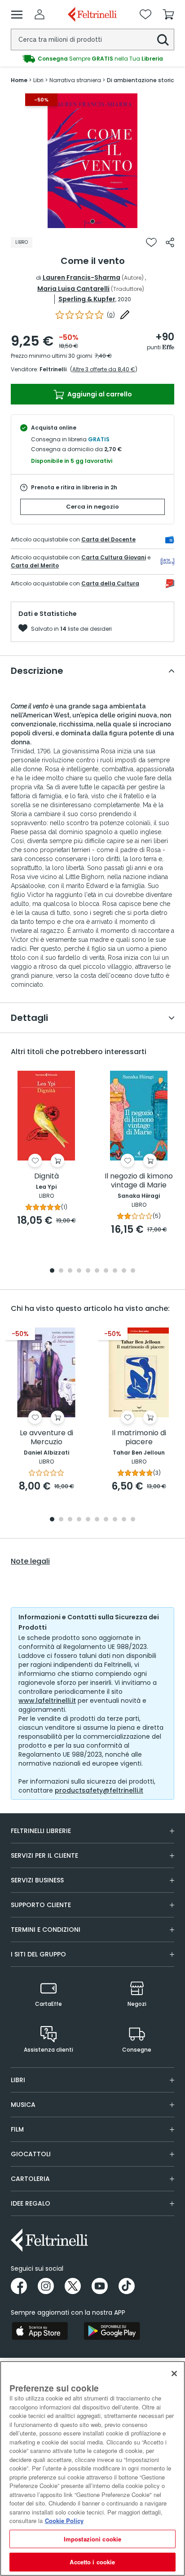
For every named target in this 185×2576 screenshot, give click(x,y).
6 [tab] (97, 1271)
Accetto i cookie (92, 2562)
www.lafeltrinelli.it (47, 1701)
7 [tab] (106, 1271)
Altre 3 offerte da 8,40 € (104, 369)
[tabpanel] (92, 161)
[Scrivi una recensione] (125, 315)
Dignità (46, 1176)
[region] (92, 2468)
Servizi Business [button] (37, 1880)
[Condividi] (170, 242)
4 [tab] (79, 1271)
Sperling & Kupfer (87, 299)
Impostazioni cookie (92, 2539)
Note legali (30, 1561)
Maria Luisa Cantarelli (73, 289)
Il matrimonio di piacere (139, 1438)
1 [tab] (92, 221)
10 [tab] (133, 1271)
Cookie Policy (64, 2521)
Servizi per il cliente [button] (44, 1855)
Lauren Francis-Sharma (81, 277)
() (111, 315)
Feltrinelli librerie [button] (41, 1831)
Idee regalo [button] (31, 2203)
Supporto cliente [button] (41, 1905)
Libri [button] (18, 2080)
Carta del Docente (108, 539)
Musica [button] (23, 2105)
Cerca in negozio (92, 507)
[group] (92, 59)
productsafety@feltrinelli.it (99, 1790)
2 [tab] (61, 1271)
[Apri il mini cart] (168, 14)
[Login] (40, 14)
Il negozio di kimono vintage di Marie (139, 1181)
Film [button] (17, 2129)
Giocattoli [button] (31, 2154)
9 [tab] (124, 1271)
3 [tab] (70, 1271)
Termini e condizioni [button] (46, 1930)
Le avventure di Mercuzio (46, 1438)
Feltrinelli (53, 369)
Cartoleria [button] (30, 2179)
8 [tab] (115, 1271)
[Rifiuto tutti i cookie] (174, 2374)
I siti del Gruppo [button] (38, 1954)
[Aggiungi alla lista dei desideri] (151, 242)
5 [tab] (88, 1271)
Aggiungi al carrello (99, 394)
